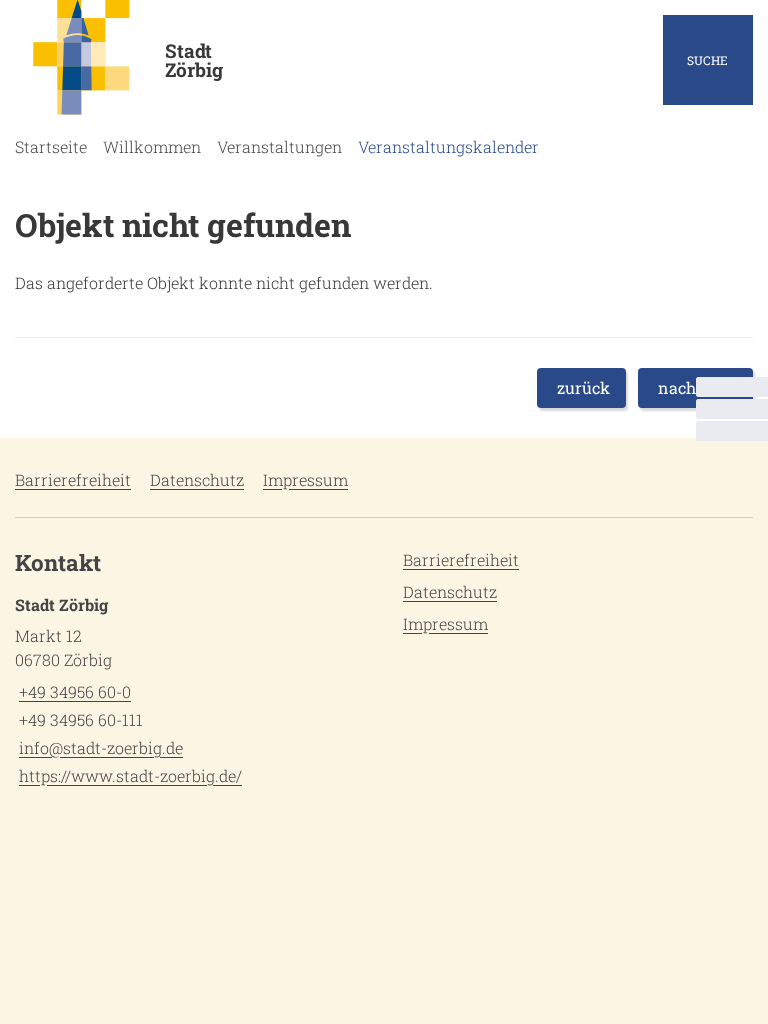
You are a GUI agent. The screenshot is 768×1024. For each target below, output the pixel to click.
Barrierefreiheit (73, 479)
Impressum (305, 479)
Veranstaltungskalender (448, 146)
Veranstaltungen (279, 146)
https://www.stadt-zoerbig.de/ (128, 775)
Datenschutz (197, 479)
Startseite (51, 146)
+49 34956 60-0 (73, 691)
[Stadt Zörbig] (192, 691)
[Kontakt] (732, 387)
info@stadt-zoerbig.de (99, 747)
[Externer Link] (732, 409)
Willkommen (152, 146)
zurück (583, 387)
